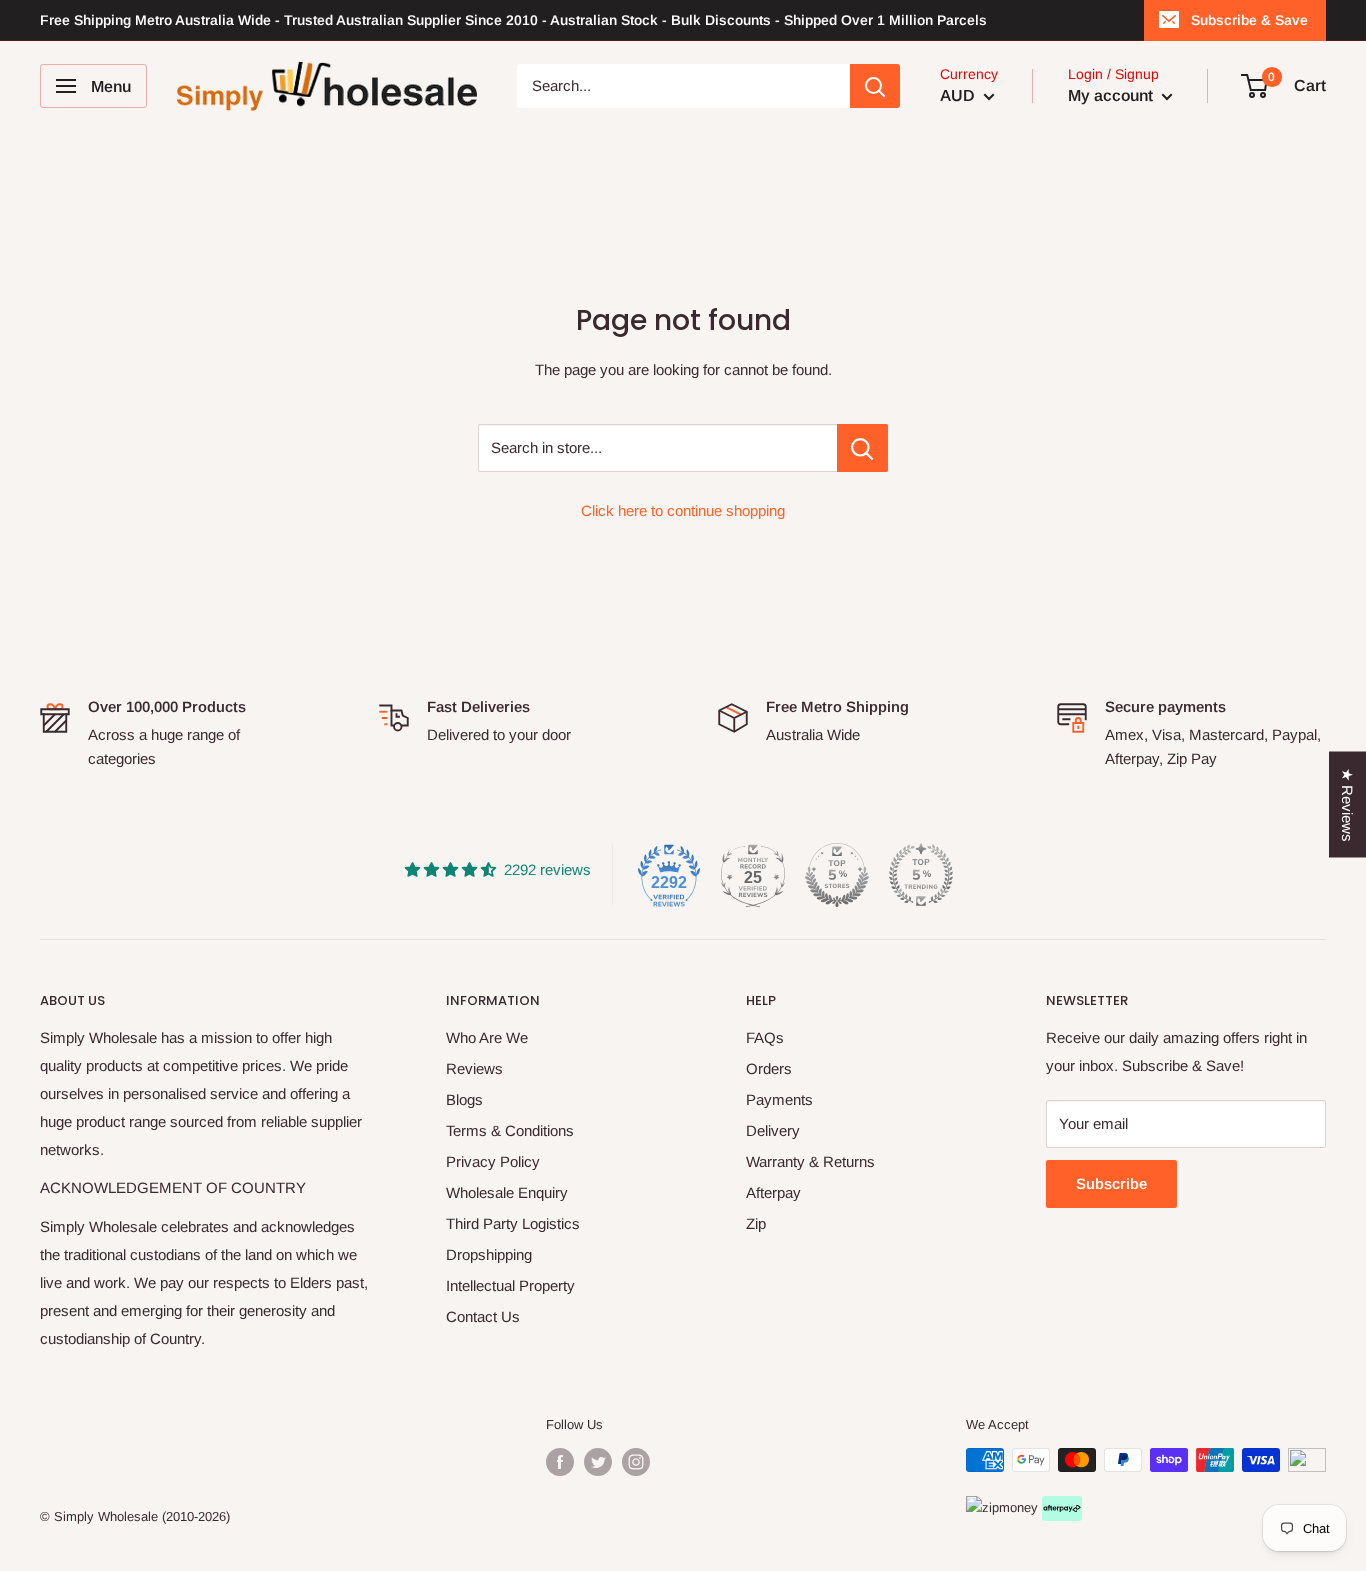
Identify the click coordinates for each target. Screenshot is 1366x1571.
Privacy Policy (493, 1161)
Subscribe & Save (1249, 20)
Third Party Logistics (513, 1223)
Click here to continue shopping (683, 510)
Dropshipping (489, 1254)
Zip (756, 1223)
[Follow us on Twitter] (598, 1462)
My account (1112, 95)
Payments (779, 1099)
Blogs (464, 1099)
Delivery (773, 1130)
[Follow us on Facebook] (560, 1462)
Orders (769, 1068)
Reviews (474, 1068)
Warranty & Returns (810, 1161)
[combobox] (683, 86)
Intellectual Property (510, 1285)
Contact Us (483, 1316)
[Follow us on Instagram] (636, 1462)
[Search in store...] (862, 448)
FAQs (765, 1037)
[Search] (875, 86)
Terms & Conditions (510, 1130)
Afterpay (773, 1192)
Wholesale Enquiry (507, 1192)
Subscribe (1111, 1183)
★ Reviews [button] (1347, 804)
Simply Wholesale (106, 1516)
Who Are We (487, 1037)
